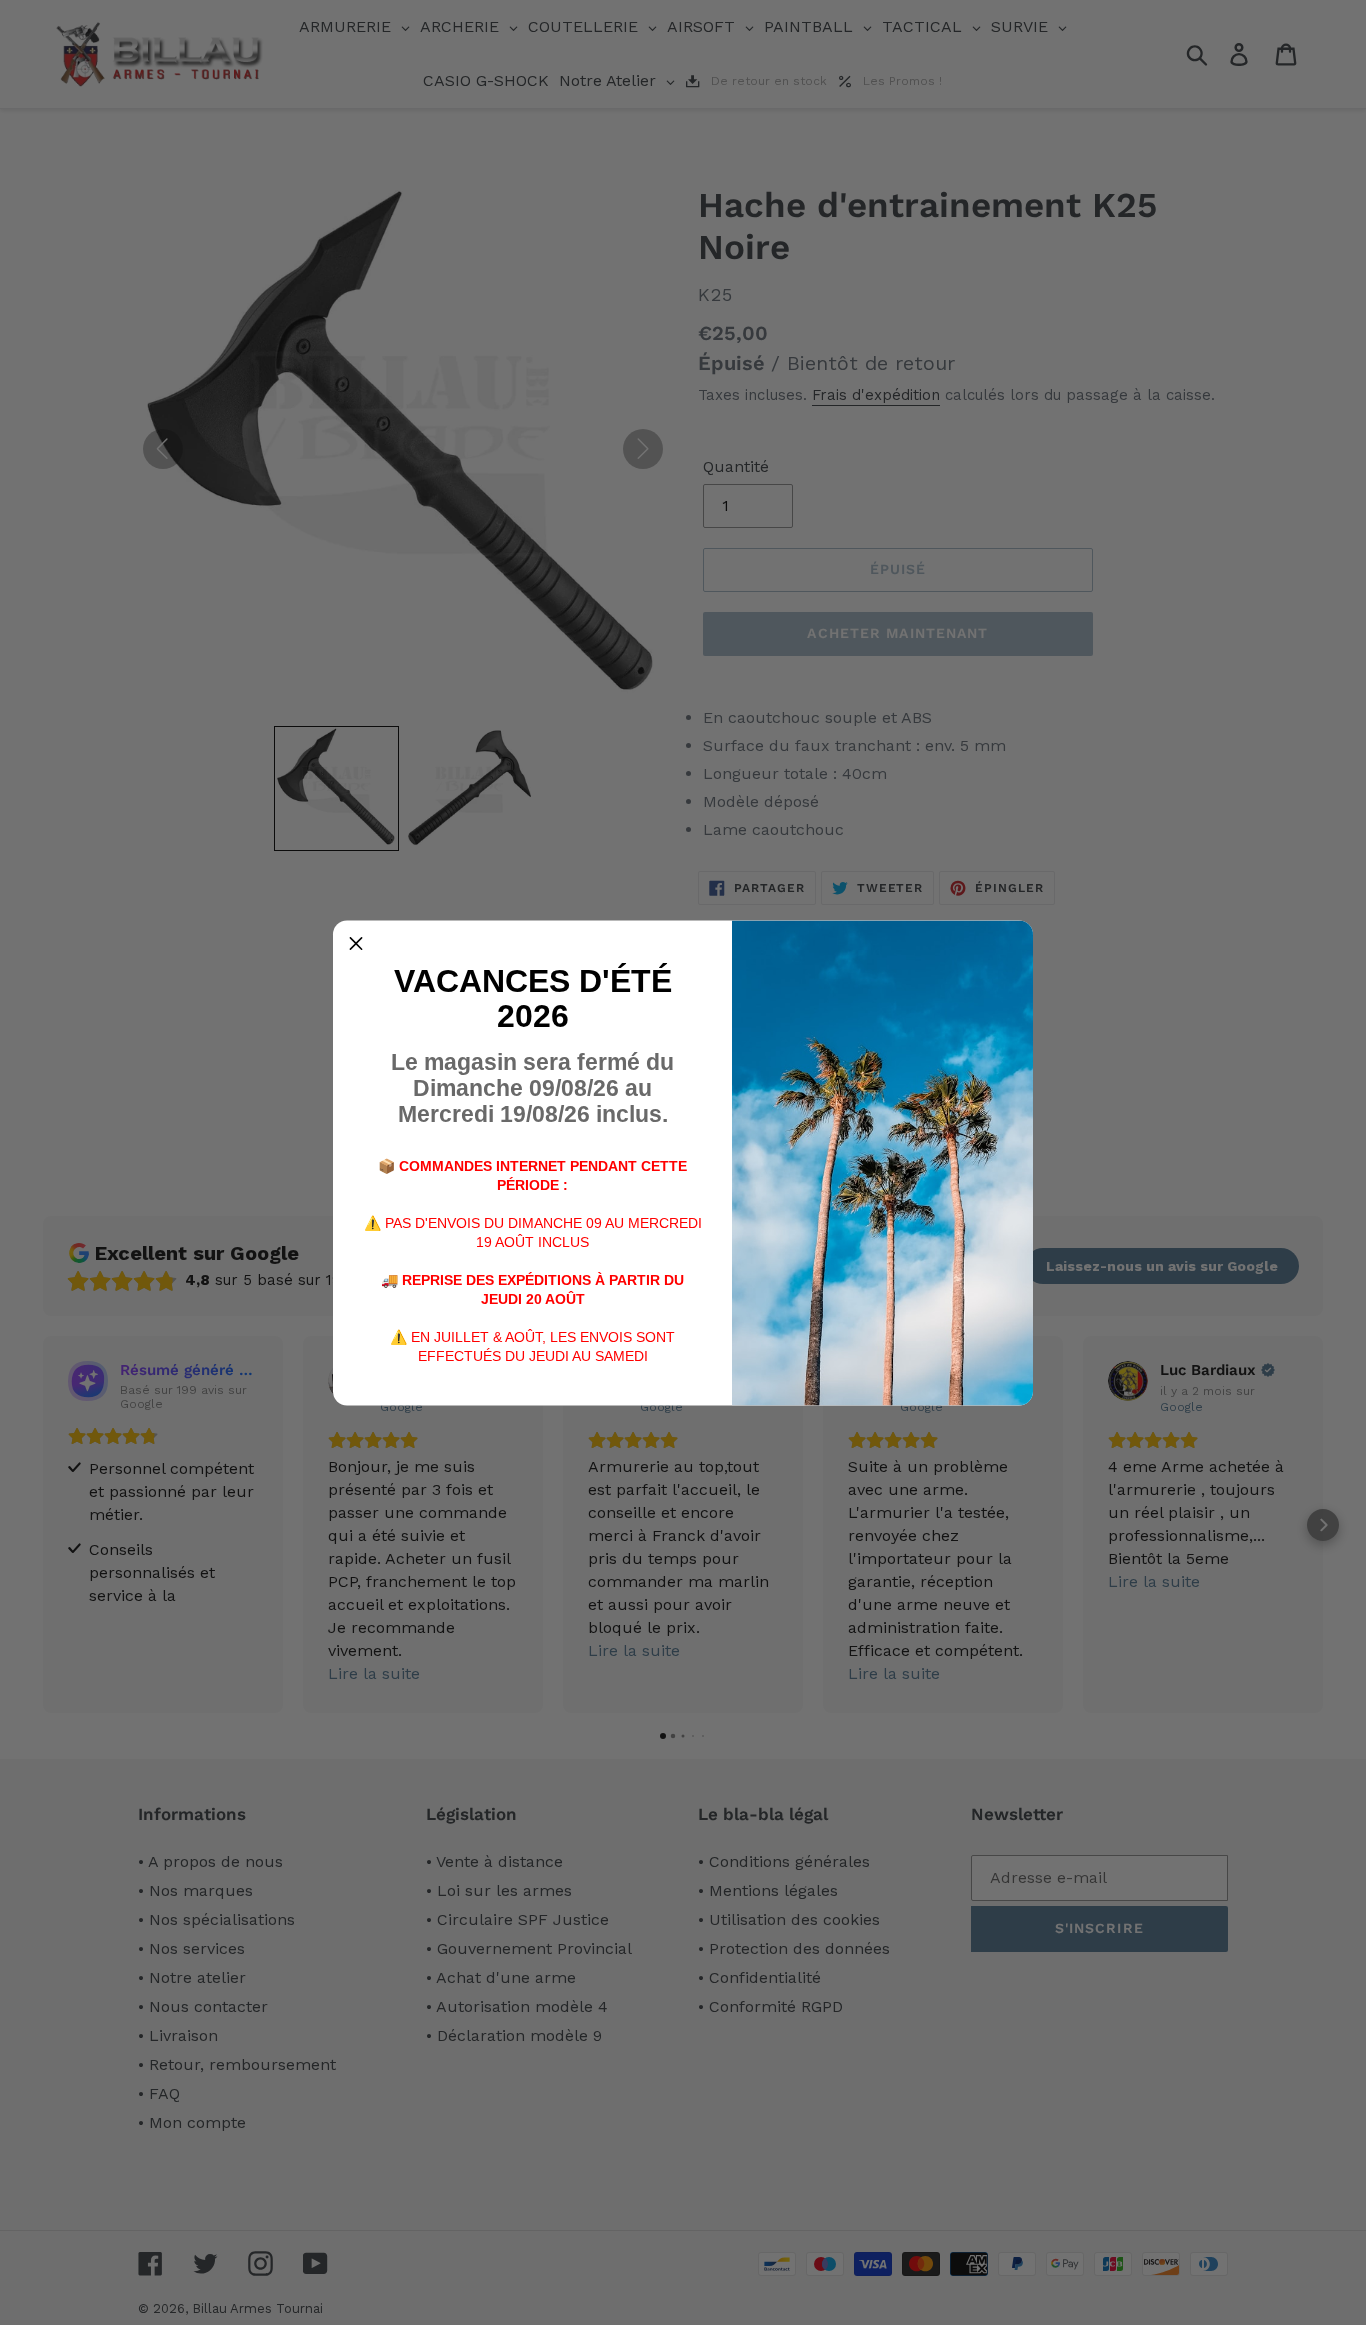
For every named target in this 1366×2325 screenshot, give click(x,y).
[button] (356, 943)
